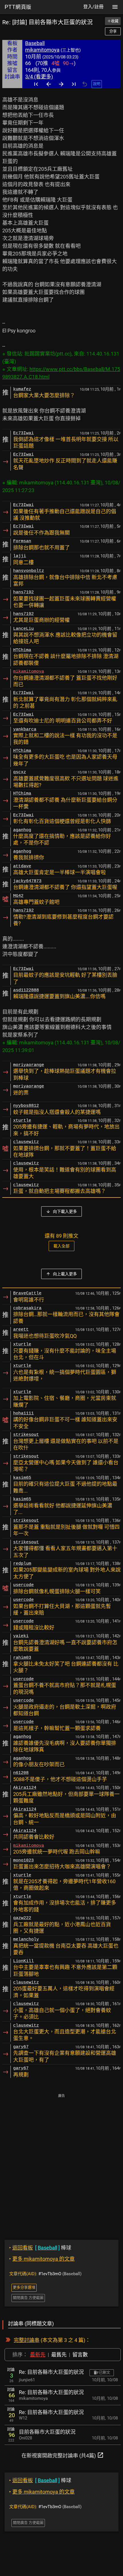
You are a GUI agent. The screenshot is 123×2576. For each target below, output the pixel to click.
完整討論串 (27, 2340)
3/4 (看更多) (39, 77)
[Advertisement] (61, 2163)
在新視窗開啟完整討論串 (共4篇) (63, 2455)
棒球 (40, 2248)
